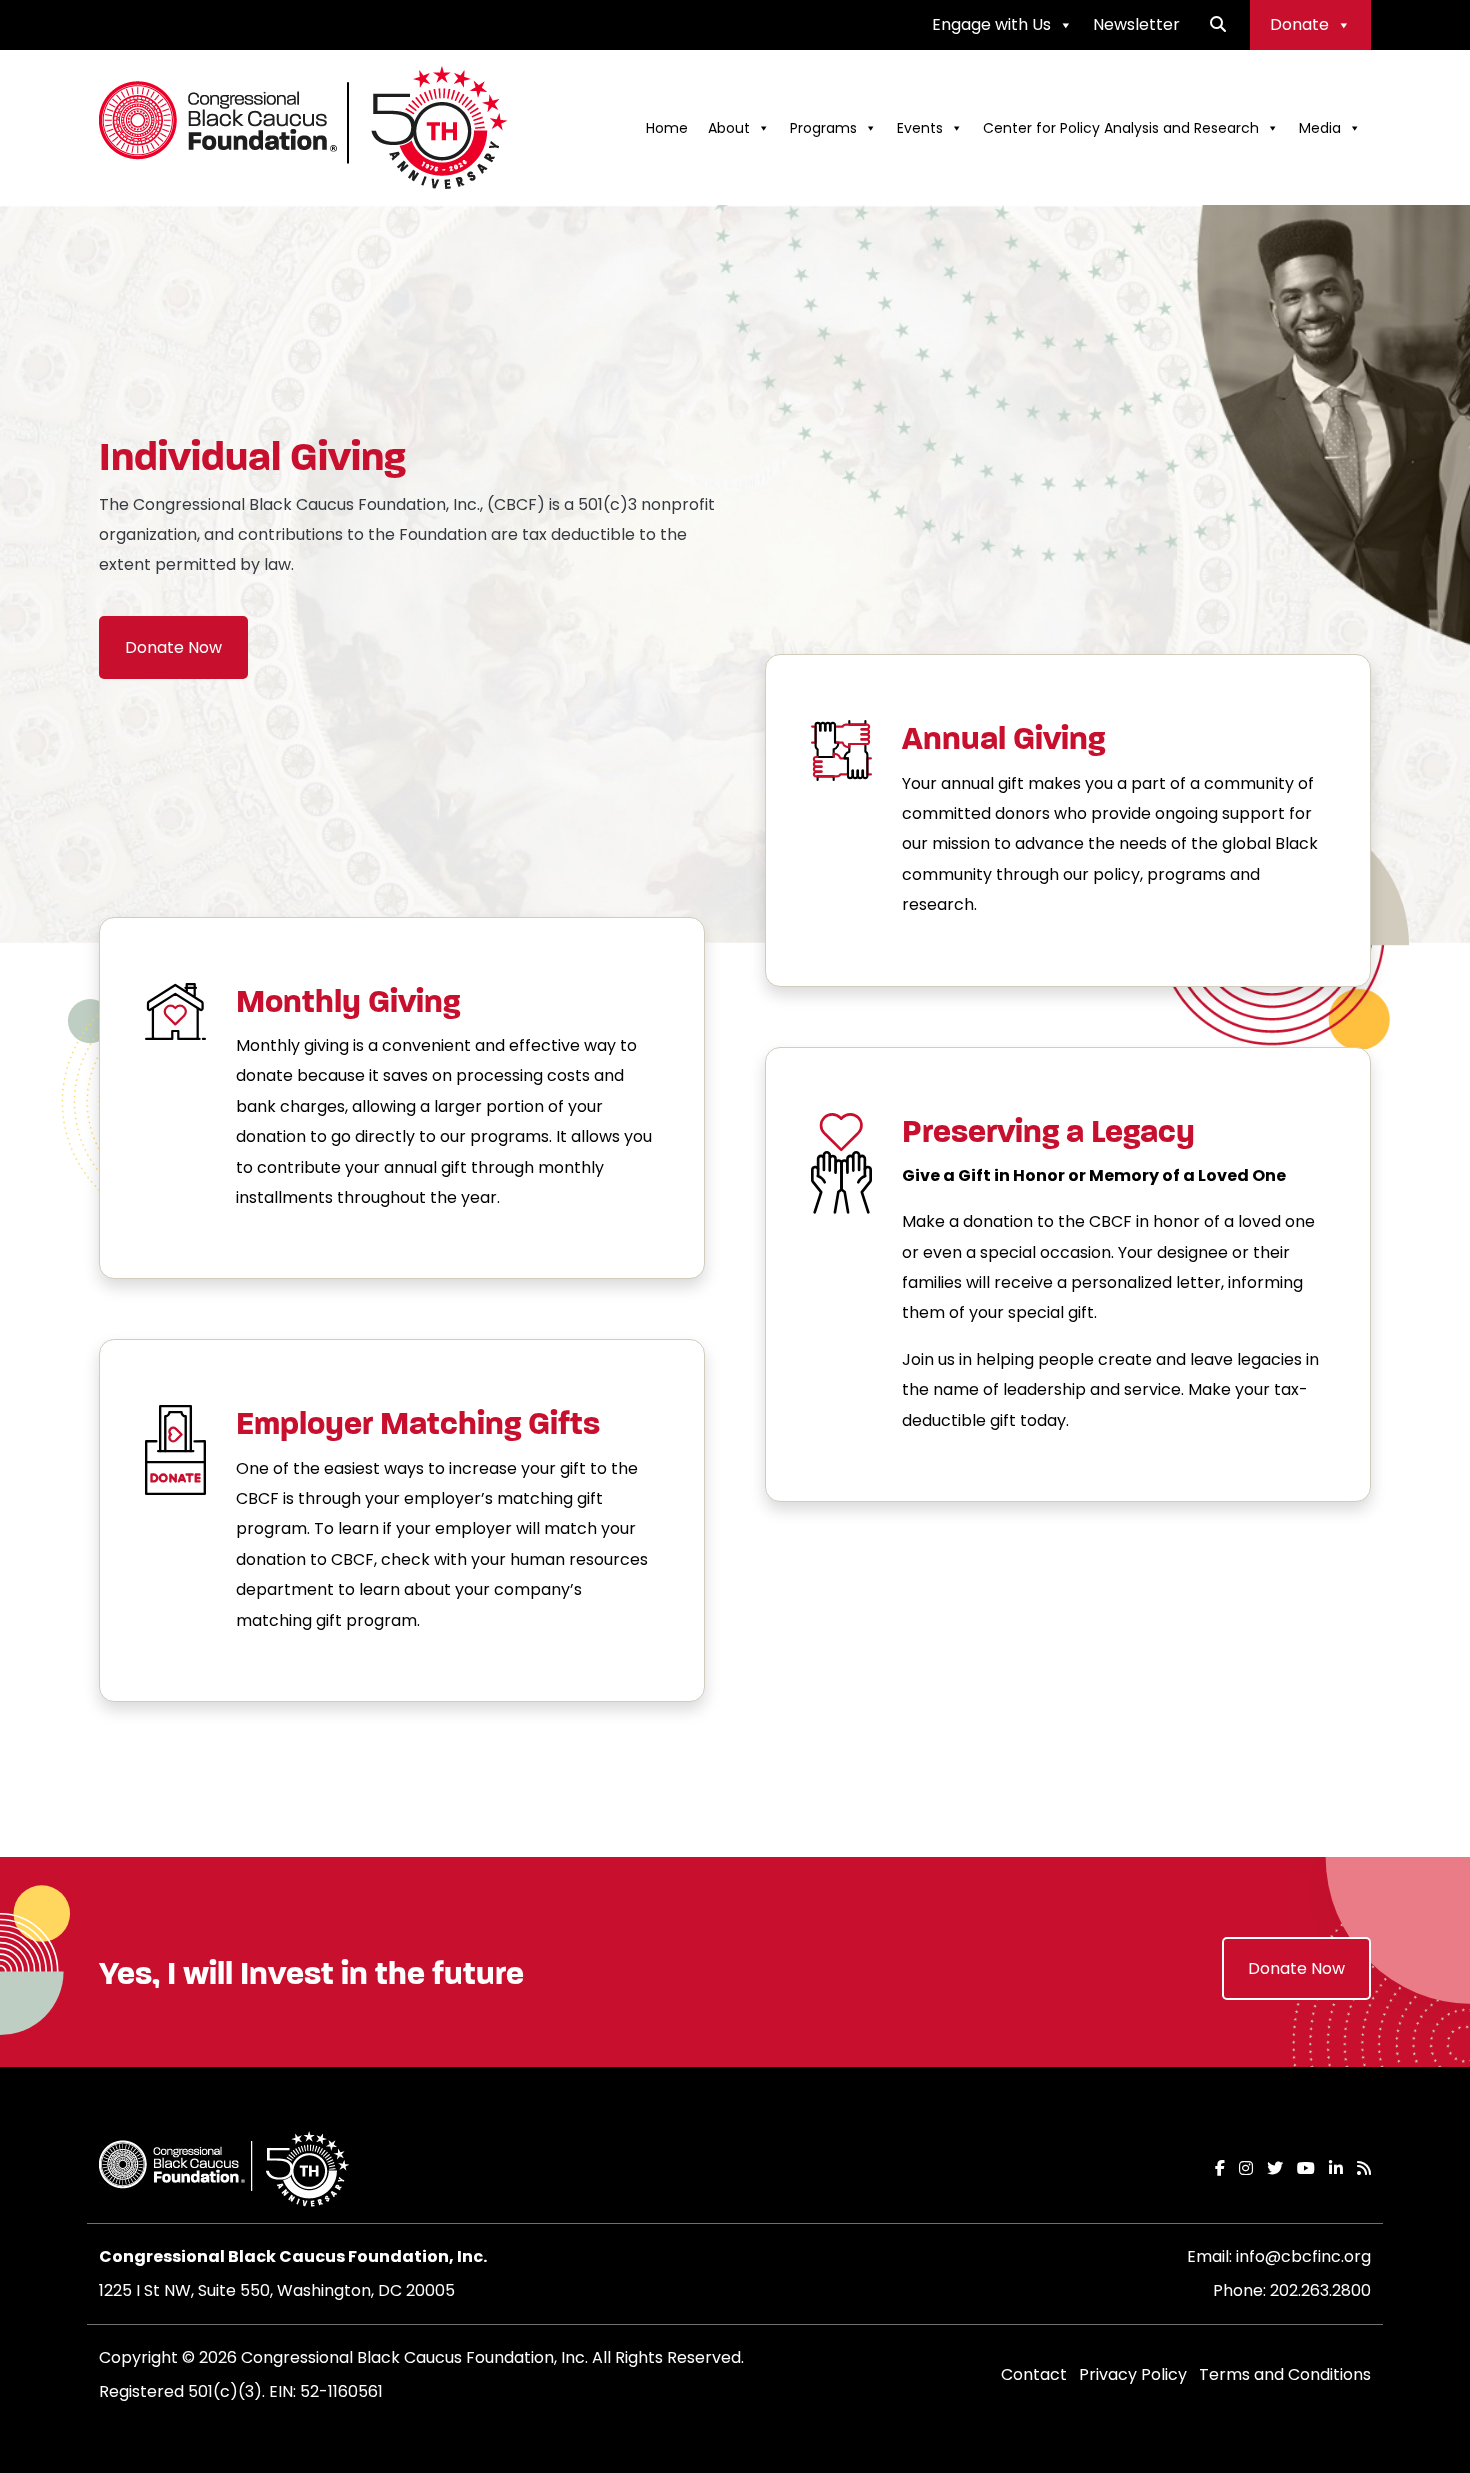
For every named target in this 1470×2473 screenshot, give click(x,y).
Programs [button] (823, 128)
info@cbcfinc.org (1303, 2256)
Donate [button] (1299, 24)
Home (667, 128)
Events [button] (920, 128)
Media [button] (1320, 128)
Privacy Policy (1133, 2374)
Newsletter (1136, 24)
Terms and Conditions (1285, 2374)
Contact (1034, 2374)
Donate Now (173, 647)
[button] (1218, 24)
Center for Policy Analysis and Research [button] (1121, 128)
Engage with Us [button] (991, 24)
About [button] (729, 128)
